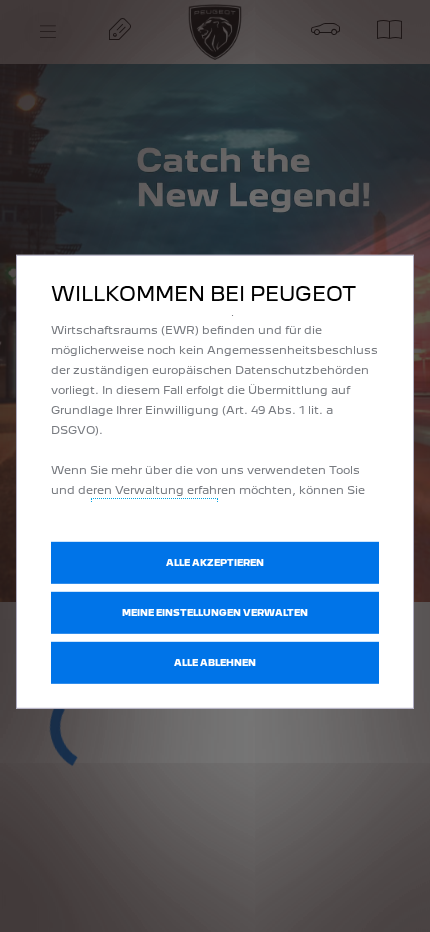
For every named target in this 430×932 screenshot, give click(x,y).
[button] (215, 613)
